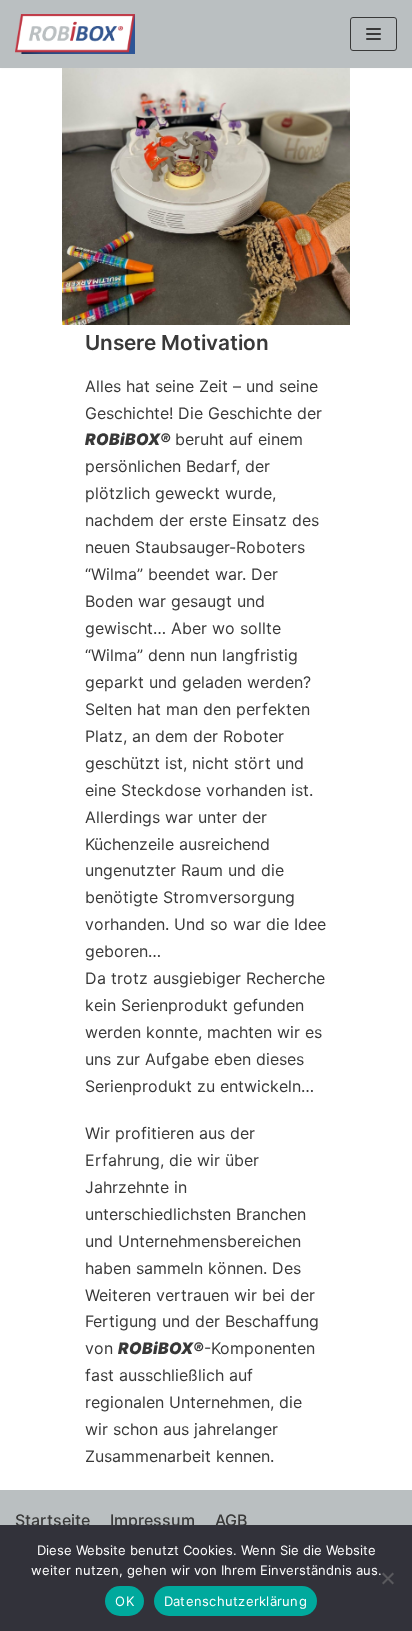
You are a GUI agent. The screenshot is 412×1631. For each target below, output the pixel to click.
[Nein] (387, 1578)
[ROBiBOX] (75, 34)
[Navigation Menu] (373, 34)
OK (124, 1601)
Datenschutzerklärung (235, 1601)
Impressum (152, 1520)
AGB (231, 1520)
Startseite (52, 1520)
